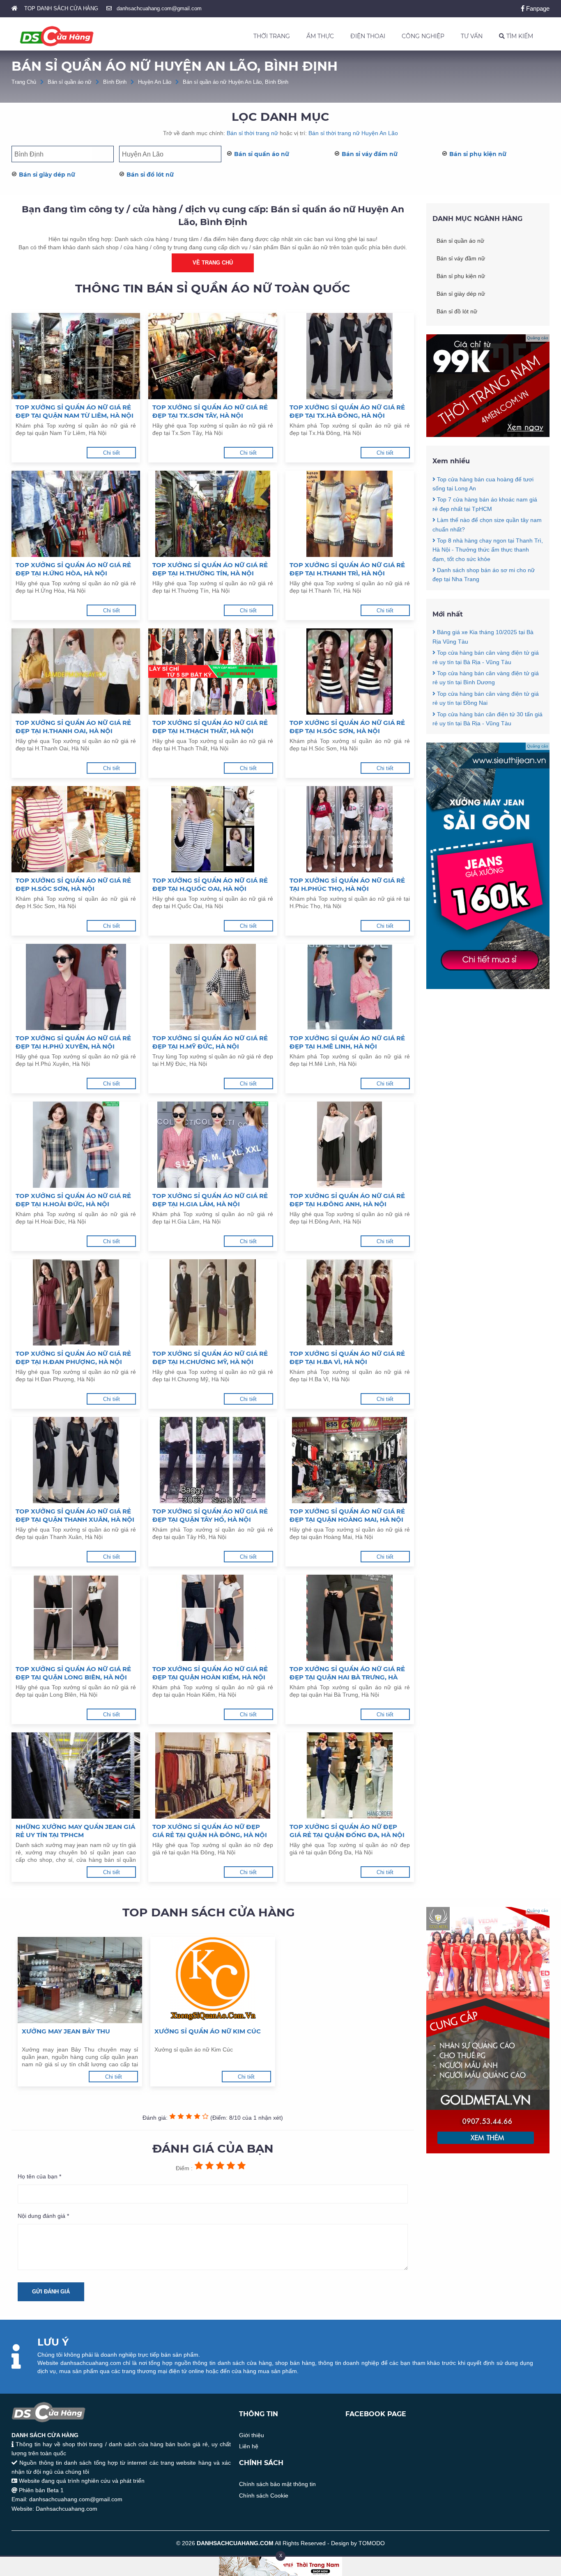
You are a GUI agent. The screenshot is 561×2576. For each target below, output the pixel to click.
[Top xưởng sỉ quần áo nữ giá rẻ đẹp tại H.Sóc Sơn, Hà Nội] (350, 672)
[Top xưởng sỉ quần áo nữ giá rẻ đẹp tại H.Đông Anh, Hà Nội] (350, 1145)
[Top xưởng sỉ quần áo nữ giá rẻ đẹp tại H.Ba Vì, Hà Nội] (350, 1302)
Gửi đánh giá (51, 2292)
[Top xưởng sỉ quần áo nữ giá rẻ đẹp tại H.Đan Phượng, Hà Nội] (76, 1302)
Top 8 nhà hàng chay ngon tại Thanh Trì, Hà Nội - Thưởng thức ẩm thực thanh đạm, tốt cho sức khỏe (488, 550)
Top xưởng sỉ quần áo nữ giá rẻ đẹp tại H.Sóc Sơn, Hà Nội (347, 727)
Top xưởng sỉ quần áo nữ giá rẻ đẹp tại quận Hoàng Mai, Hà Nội (347, 1515)
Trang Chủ (24, 82)
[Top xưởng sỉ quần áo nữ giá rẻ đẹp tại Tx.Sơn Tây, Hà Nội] (213, 356)
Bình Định (115, 82)
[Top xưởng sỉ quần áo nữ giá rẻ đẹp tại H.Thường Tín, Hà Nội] (213, 514)
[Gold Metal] (488, 2151)
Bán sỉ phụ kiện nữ (478, 154)
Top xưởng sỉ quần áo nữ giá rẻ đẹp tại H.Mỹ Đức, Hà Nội (210, 1042)
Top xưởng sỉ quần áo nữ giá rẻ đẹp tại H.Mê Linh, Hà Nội (347, 1042)
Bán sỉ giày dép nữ (47, 175)
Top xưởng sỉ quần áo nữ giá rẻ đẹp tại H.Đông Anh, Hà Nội (347, 1200)
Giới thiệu (252, 2435)
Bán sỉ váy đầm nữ (370, 154)
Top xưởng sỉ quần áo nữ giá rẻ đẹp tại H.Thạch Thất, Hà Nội (210, 727)
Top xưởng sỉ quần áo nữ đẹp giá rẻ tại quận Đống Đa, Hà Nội (347, 1831)
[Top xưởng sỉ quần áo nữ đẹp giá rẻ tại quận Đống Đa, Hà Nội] (350, 1776)
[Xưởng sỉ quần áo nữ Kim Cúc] (213, 1980)
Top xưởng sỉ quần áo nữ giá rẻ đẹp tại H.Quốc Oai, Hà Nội (210, 884)
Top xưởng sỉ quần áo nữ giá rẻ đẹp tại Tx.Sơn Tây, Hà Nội (210, 411)
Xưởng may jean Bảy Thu (66, 2031)
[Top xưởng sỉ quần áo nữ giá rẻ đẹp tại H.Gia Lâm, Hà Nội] (213, 1145)
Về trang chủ (213, 263)
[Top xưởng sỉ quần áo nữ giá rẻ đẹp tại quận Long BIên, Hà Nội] (76, 1618)
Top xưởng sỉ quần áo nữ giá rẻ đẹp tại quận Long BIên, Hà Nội (73, 1673)
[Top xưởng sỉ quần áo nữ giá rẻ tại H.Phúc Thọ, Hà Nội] (350, 829)
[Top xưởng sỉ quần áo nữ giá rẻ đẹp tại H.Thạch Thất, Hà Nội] (213, 672)
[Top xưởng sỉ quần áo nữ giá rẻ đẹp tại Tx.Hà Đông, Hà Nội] (350, 356)
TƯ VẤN (472, 36)
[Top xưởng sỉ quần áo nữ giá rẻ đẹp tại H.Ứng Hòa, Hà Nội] (76, 514)
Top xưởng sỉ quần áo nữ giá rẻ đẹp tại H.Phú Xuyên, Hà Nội (73, 1042)
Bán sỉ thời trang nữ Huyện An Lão (353, 133)
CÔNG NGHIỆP (423, 36)
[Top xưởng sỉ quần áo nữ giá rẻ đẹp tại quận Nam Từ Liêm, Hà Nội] (76, 356)
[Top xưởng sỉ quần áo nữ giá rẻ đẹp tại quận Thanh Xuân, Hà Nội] (76, 1460)
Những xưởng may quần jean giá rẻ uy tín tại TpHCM (75, 1831)
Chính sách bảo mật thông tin (277, 2484)
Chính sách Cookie (264, 2495)
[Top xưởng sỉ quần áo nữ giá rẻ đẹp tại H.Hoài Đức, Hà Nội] (76, 1145)
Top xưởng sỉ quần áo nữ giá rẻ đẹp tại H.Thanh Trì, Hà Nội (347, 569)
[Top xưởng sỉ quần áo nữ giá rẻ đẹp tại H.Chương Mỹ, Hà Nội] (213, 1302)
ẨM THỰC (320, 36)
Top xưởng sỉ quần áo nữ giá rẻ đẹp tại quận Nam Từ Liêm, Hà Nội (75, 411)
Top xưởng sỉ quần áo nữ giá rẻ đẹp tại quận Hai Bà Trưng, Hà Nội (347, 1673)
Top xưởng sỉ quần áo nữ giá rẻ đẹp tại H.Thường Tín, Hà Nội (210, 569)
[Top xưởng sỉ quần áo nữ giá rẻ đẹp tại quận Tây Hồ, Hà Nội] (213, 1460)
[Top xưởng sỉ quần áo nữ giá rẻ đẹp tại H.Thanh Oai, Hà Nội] (76, 672)
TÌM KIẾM (519, 36)
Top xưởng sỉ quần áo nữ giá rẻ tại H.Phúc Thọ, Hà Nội (347, 884)
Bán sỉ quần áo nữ (70, 82)
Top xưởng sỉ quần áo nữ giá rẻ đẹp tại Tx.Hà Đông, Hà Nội (347, 411)
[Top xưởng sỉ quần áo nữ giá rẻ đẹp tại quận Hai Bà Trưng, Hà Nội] (350, 1618)
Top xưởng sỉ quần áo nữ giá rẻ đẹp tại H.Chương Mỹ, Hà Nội (210, 1358)
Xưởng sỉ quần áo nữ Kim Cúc (208, 2031)
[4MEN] (488, 435)
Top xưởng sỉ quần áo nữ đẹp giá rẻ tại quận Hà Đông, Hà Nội (210, 1831)
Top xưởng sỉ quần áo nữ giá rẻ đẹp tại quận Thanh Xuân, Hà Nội (75, 1515)
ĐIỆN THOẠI (368, 36)
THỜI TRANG (272, 36)
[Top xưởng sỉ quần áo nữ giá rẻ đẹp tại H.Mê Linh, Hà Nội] (350, 987)
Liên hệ (249, 2446)
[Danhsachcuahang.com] (57, 36)
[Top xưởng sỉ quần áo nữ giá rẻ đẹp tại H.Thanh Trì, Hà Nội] (350, 514)
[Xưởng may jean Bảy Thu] (80, 1980)
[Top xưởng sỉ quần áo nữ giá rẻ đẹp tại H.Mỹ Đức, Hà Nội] (213, 987)
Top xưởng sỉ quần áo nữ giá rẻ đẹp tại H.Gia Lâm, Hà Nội (210, 1200)
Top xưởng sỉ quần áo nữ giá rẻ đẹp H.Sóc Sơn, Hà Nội (73, 884)
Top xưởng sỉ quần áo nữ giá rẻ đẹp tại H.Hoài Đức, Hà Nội (73, 1200)
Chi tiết (112, 453)
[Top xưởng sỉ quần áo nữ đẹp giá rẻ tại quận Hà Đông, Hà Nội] (213, 1776)
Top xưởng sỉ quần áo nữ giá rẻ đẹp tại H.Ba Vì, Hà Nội (347, 1358)
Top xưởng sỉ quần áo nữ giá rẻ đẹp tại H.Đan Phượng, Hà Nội (73, 1358)
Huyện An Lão (155, 82)
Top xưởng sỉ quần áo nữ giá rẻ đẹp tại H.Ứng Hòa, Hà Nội (73, 569)
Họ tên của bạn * (39, 2176)
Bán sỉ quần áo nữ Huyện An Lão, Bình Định (236, 82)
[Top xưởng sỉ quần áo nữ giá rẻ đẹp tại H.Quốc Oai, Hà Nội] (213, 829)
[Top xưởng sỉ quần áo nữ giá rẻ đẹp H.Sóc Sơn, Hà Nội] (76, 829)
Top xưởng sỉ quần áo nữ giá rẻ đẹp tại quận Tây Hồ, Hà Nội (210, 1515)
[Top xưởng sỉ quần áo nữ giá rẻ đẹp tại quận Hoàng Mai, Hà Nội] (350, 1460)
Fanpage (537, 8)
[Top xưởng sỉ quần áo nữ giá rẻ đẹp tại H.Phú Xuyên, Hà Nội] (76, 987)
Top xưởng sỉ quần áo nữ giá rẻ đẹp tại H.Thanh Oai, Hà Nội (73, 727)
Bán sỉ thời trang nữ (252, 133)
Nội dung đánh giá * (43, 2216)
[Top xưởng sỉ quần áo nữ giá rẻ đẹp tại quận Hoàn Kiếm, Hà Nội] (213, 1618)
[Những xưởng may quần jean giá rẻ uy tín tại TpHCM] (76, 1776)
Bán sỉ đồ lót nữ (150, 175)
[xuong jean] (488, 987)
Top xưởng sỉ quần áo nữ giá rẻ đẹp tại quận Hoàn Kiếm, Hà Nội (210, 1673)
